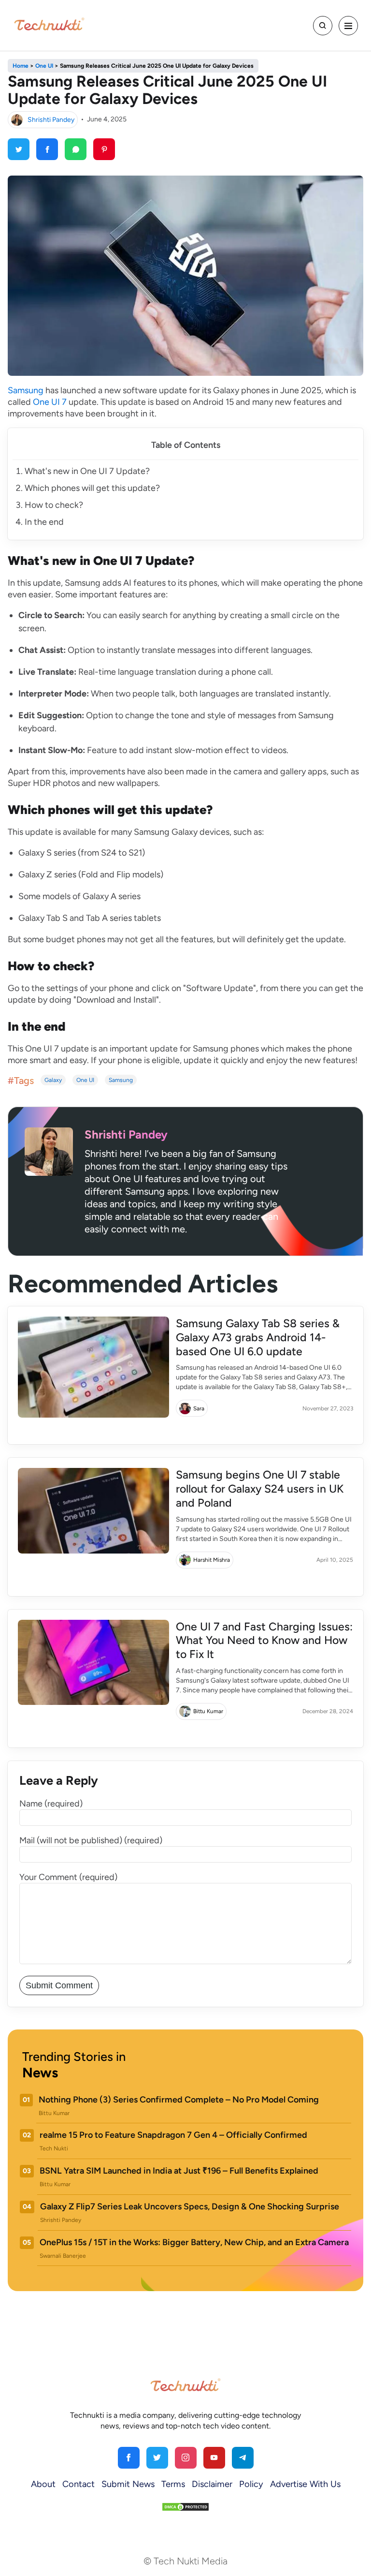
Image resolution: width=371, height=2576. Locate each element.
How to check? (54, 505)
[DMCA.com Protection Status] (185, 2506)
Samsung (26, 390)
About (43, 2484)
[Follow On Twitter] (157, 2458)
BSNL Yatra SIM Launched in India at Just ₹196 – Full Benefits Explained (179, 2171)
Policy (251, 2484)
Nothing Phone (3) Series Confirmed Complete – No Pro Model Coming (179, 2100)
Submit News (128, 2484)
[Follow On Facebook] (129, 2458)
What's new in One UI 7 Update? (87, 471)
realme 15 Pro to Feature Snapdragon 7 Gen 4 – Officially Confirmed (173, 2135)
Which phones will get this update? (92, 488)
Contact (78, 2484)
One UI (85, 1080)
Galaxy (53, 1080)
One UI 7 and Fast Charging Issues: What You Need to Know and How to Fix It (264, 1641)
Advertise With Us (305, 2484)
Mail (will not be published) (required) (91, 1840)
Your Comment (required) (68, 1877)
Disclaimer (212, 2484)
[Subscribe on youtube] (214, 2458)
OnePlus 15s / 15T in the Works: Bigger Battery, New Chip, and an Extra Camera (194, 2242)
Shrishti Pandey (51, 119)
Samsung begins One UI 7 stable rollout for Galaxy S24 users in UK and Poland (260, 1489)
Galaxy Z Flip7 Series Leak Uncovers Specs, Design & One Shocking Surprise (190, 2206)
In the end (44, 522)
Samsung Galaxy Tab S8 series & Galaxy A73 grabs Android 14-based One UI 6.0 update (258, 1337)
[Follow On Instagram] (186, 2458)
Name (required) (51, 1804)
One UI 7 (50, 402)
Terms (173, 2484)
